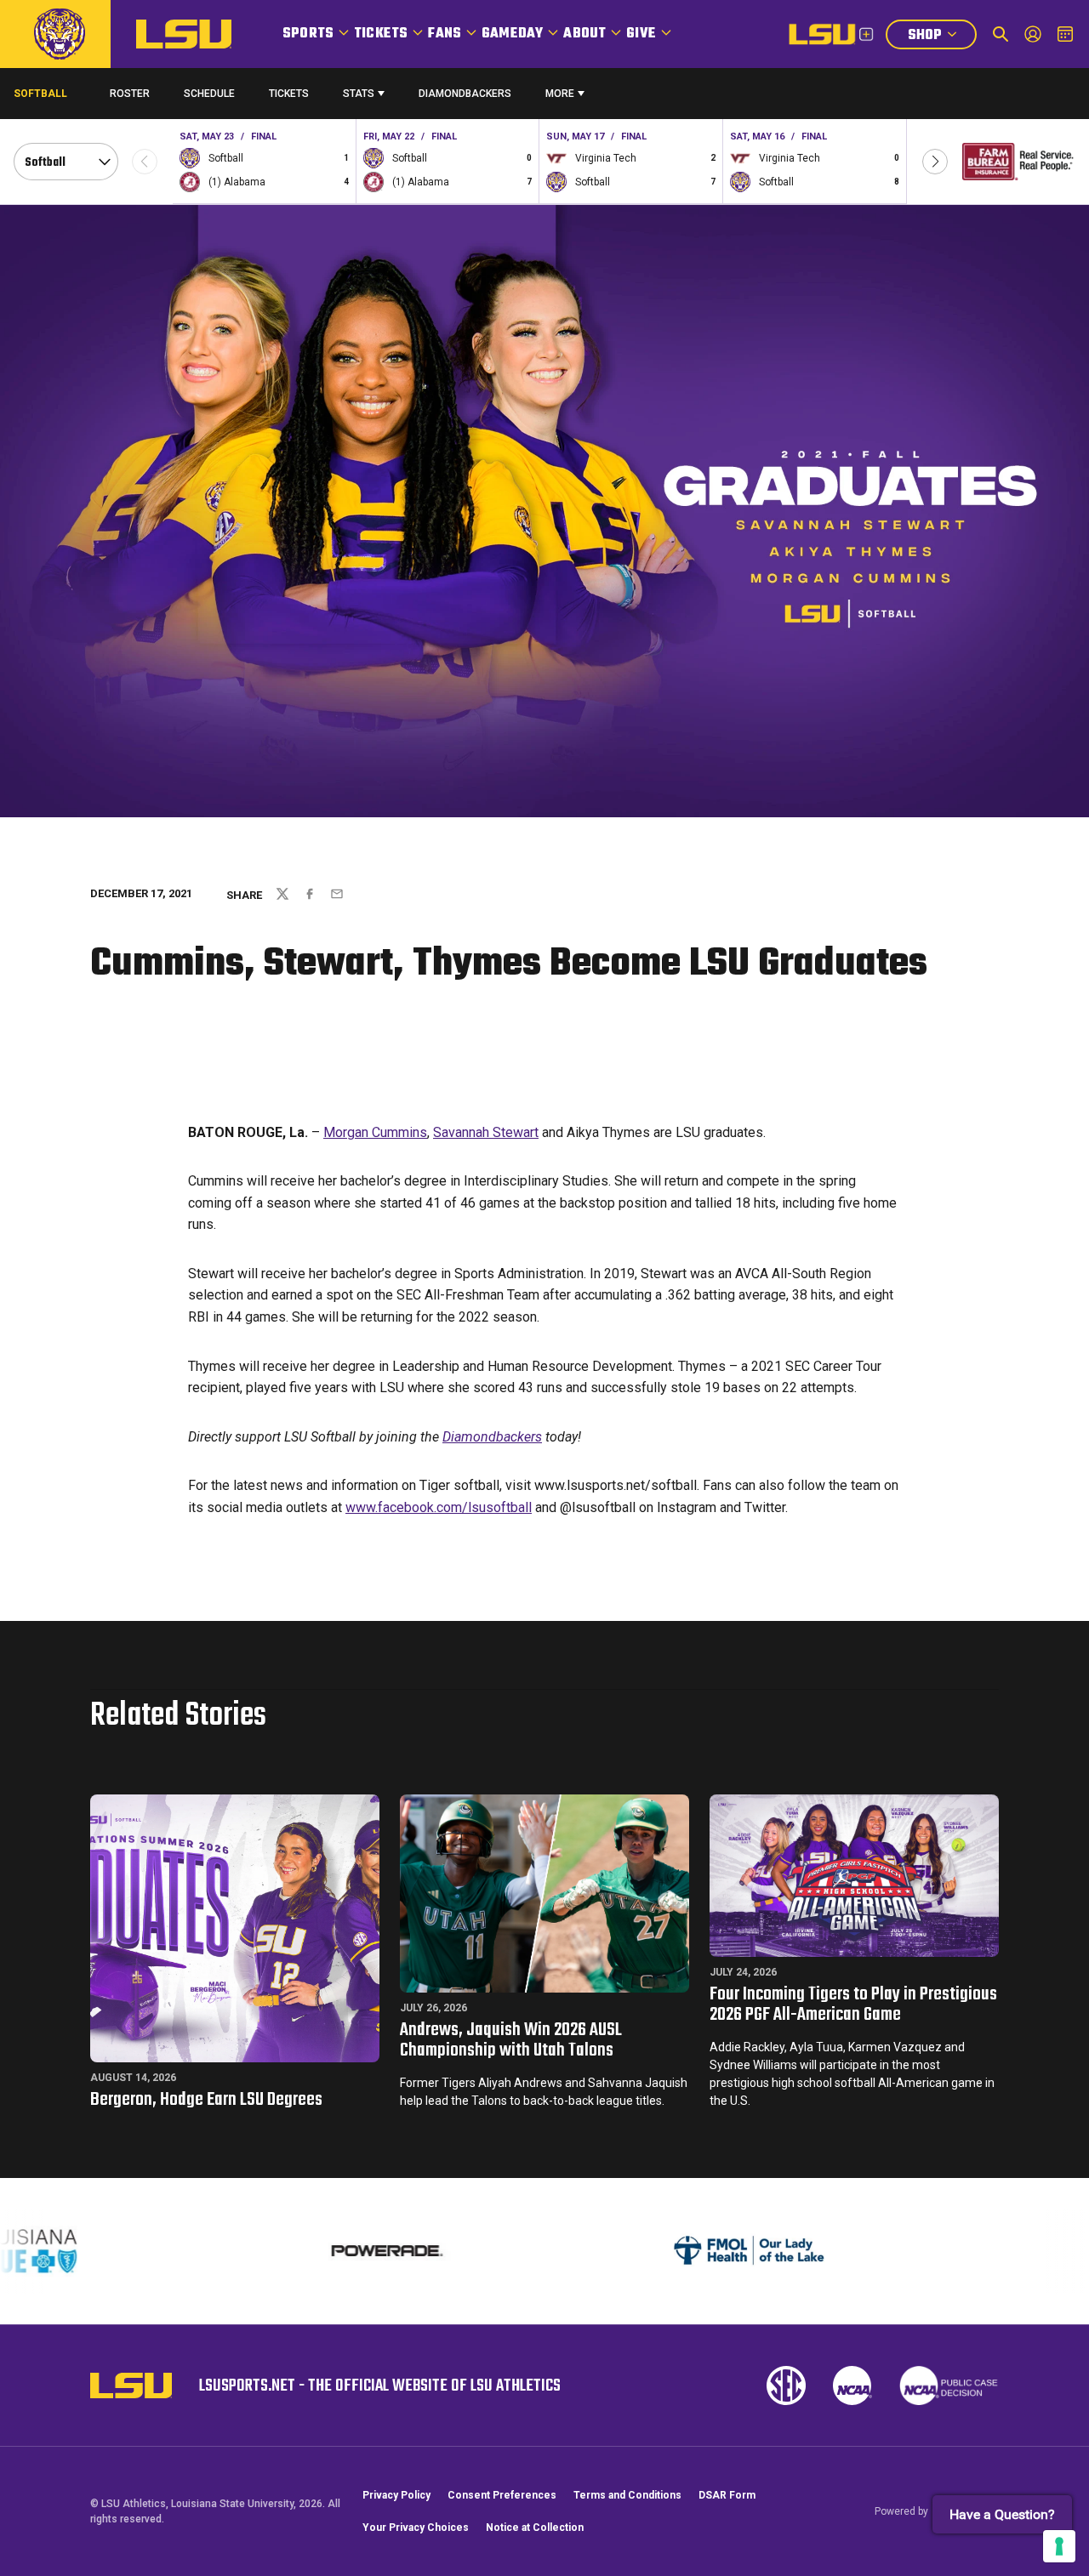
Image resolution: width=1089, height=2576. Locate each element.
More (560, 94)
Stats (359, 94)
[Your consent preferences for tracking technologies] (1059, 2546)
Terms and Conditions (627, 2495)
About (584, 34)
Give (641, 34)
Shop (942, 37)
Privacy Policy (396, 2495)
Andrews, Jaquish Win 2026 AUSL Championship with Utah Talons (511, 2040)
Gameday (512, 34)
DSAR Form (727, 2495)
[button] (935, 162)
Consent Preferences (502, 2495)
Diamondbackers (465, 94)
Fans (445, 34)
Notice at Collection (535, 2528)
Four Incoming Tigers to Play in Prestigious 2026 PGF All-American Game (853, 2005)
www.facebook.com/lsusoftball (439, 1507)
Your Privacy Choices (416, 2528)
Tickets (381, 34)
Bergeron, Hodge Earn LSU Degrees (206, 2100)
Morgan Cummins (375, 1132)
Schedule (209, 94)
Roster (130, 94)
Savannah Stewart (486, 1132)
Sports (308, 34)
